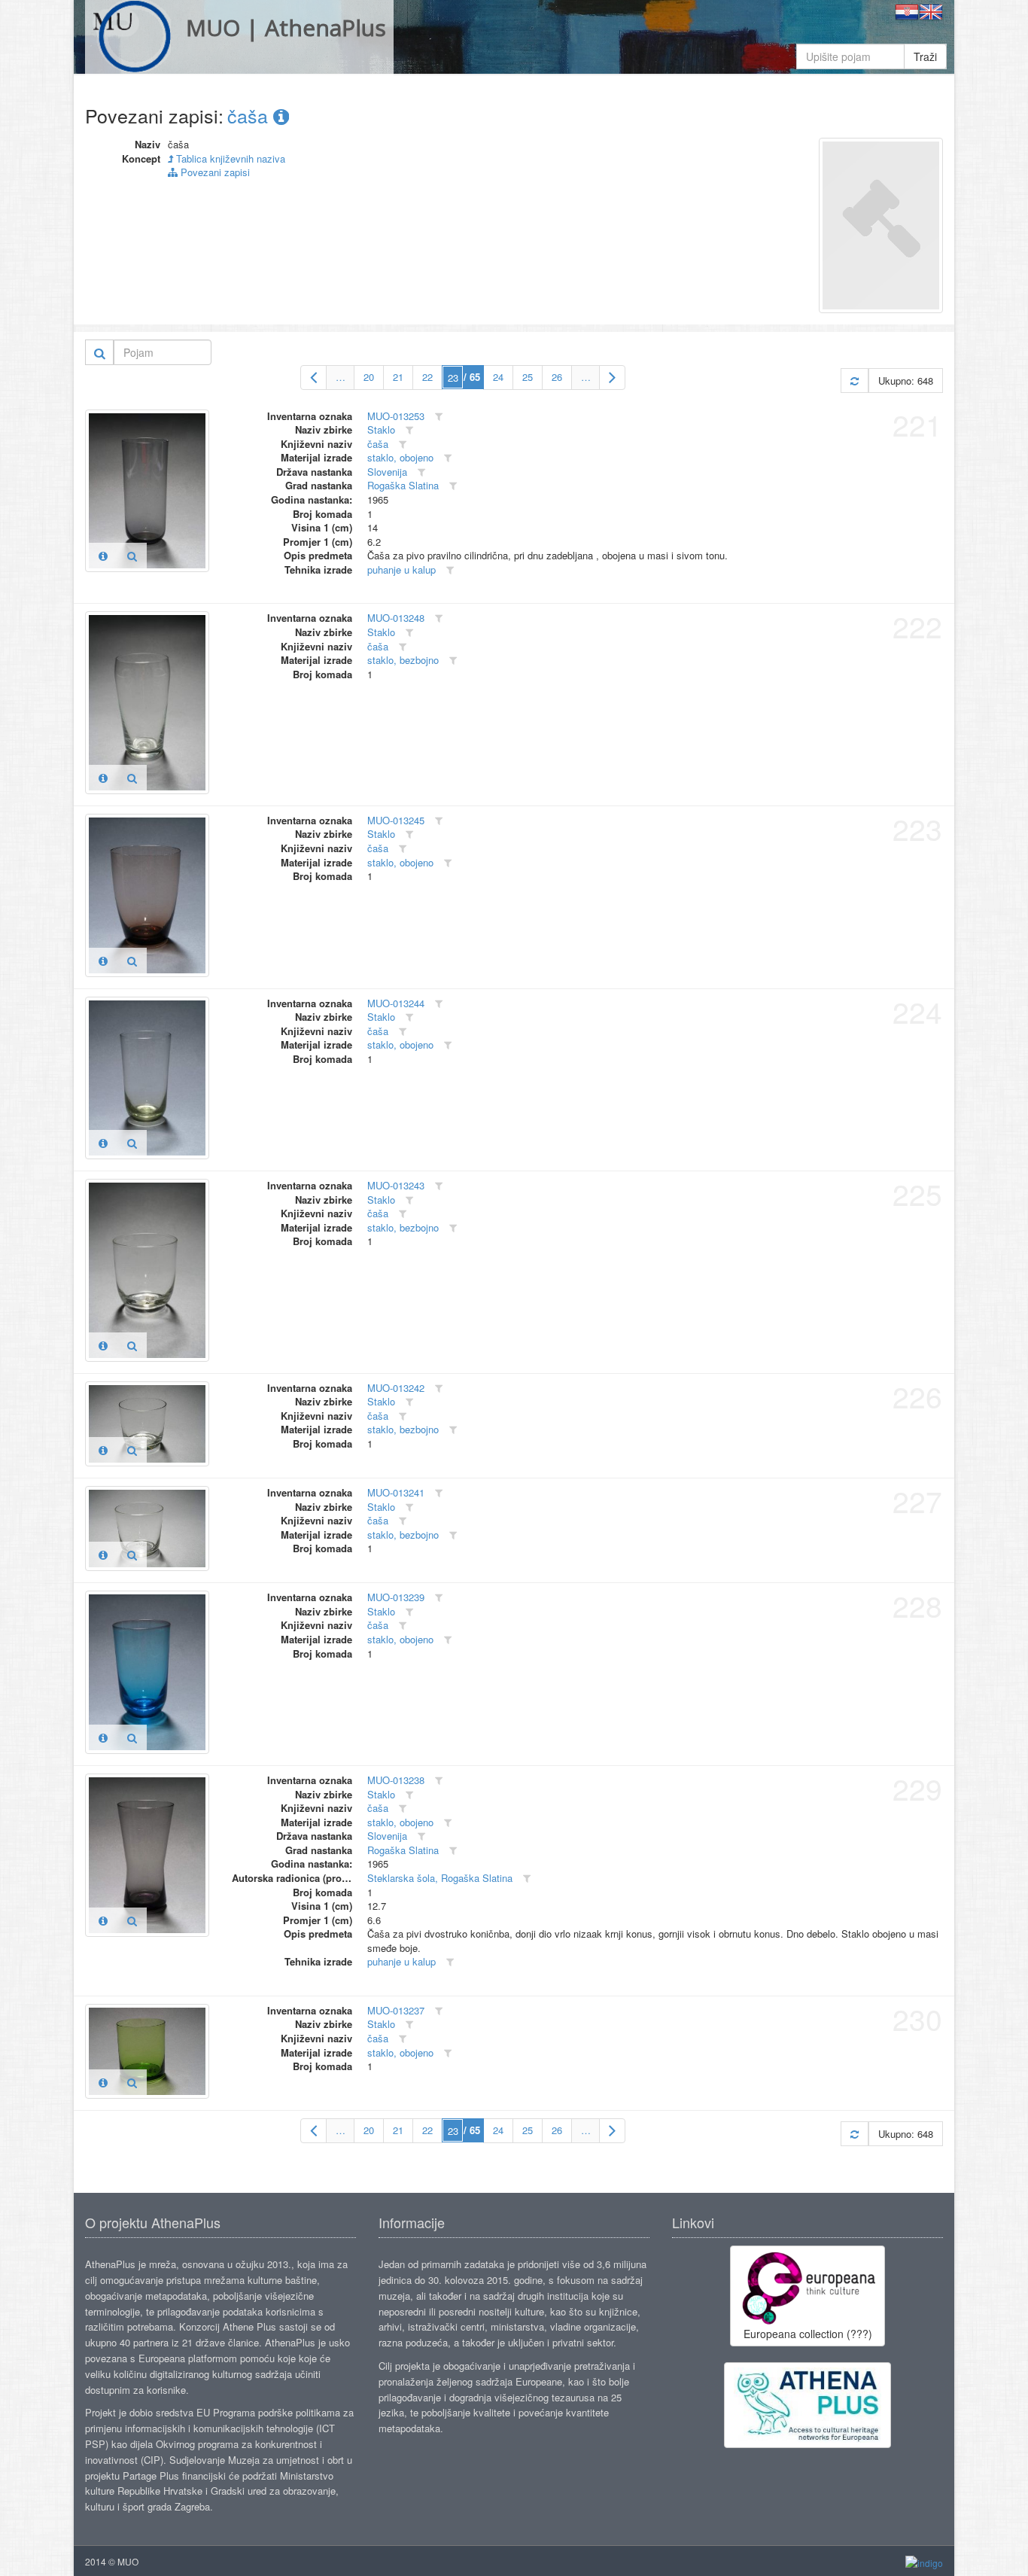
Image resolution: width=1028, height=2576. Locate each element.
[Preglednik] (132, 556)
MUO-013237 (396, 2010)
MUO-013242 (396, 1388)
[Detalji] (103, 556)
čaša (250, 115)
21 (398, 377)
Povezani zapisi (214, 172)
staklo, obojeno (400, 457)
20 (369, 377)
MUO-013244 (396, 1003)
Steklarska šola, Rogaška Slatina (440, 1878)
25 (528, 377)
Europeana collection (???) (808, 2334)
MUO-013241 (396, 1492)
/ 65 (472, 377)
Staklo (381, 429)
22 (427, 377)
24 (498, 377)
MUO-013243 (396, 1185)
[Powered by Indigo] (924, 2562)
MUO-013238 (396, 1780)
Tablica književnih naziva (229, 158)
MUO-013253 (396, 416)
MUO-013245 (396, 820)
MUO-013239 (396, 1597)
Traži (925, 56)
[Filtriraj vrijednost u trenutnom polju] (439, 417)
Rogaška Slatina (403, 485)
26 (557, 377)
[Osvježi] (855, 381)
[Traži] (100, 352)
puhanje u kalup (401, 569)
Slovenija (387, 472)
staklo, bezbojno (403, 660)
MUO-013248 (396, 618)
